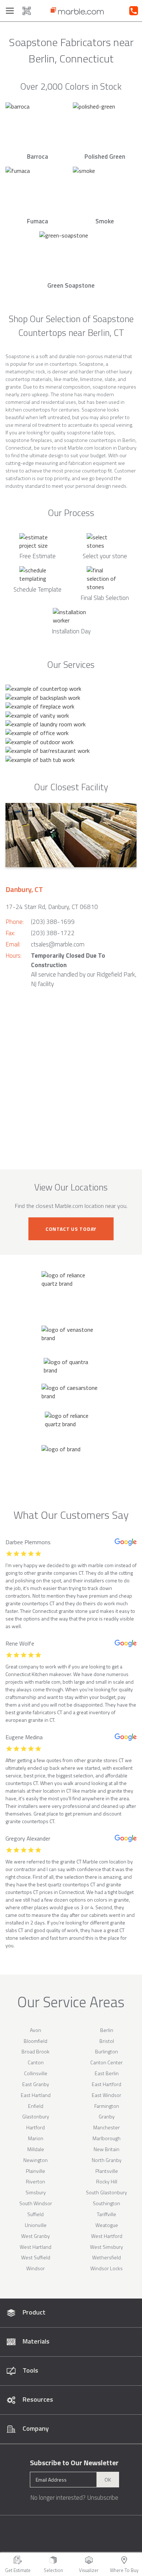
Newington (35, 2160)
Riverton (35, 2181)
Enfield (36, 2106)
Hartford (35, 2127)
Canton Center (106, 2062)
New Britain (106, 2149)
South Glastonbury (106, 2192)
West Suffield (36, 2257)
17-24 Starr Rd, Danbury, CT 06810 (52, 907)
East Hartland (36, 2095)
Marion (36, 2138)
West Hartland (35, 2247)
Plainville (35, 2171)
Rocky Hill (107, 2181)
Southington (106, 2203)
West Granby (35, 2236)
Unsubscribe (103, 2498)
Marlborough (106, 2138)
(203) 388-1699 (53, 922)
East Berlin (107, 2073)
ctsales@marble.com (58, 944)
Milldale (36, 2149)
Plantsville (107, 2171)
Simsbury (36, 2192)
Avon (35, 2030)
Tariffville (106, 2214)
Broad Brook (35, 2051)
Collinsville (36, 2073)
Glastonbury (36, 2116)
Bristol (107, 2041)
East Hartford (106, 2084)
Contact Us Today (71, 1229)
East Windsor (106, 2095)
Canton (36, 2062)
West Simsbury (106, 2247)
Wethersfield (106, 2257)
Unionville (36, 2225)
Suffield (35, 2214)
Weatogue (107, 2225)
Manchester (106, 2127)
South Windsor (36, 2203)
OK (108, 2480)
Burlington (106, 2051)
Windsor (35, 2268)
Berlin (107, 2030)
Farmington (107, 2106)
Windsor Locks (106, 2268)
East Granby (36, 2084)
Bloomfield (35, 2041)
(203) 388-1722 (53, 933)
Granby (107, 2116)
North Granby (107, 2160)
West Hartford (107, 2236)
